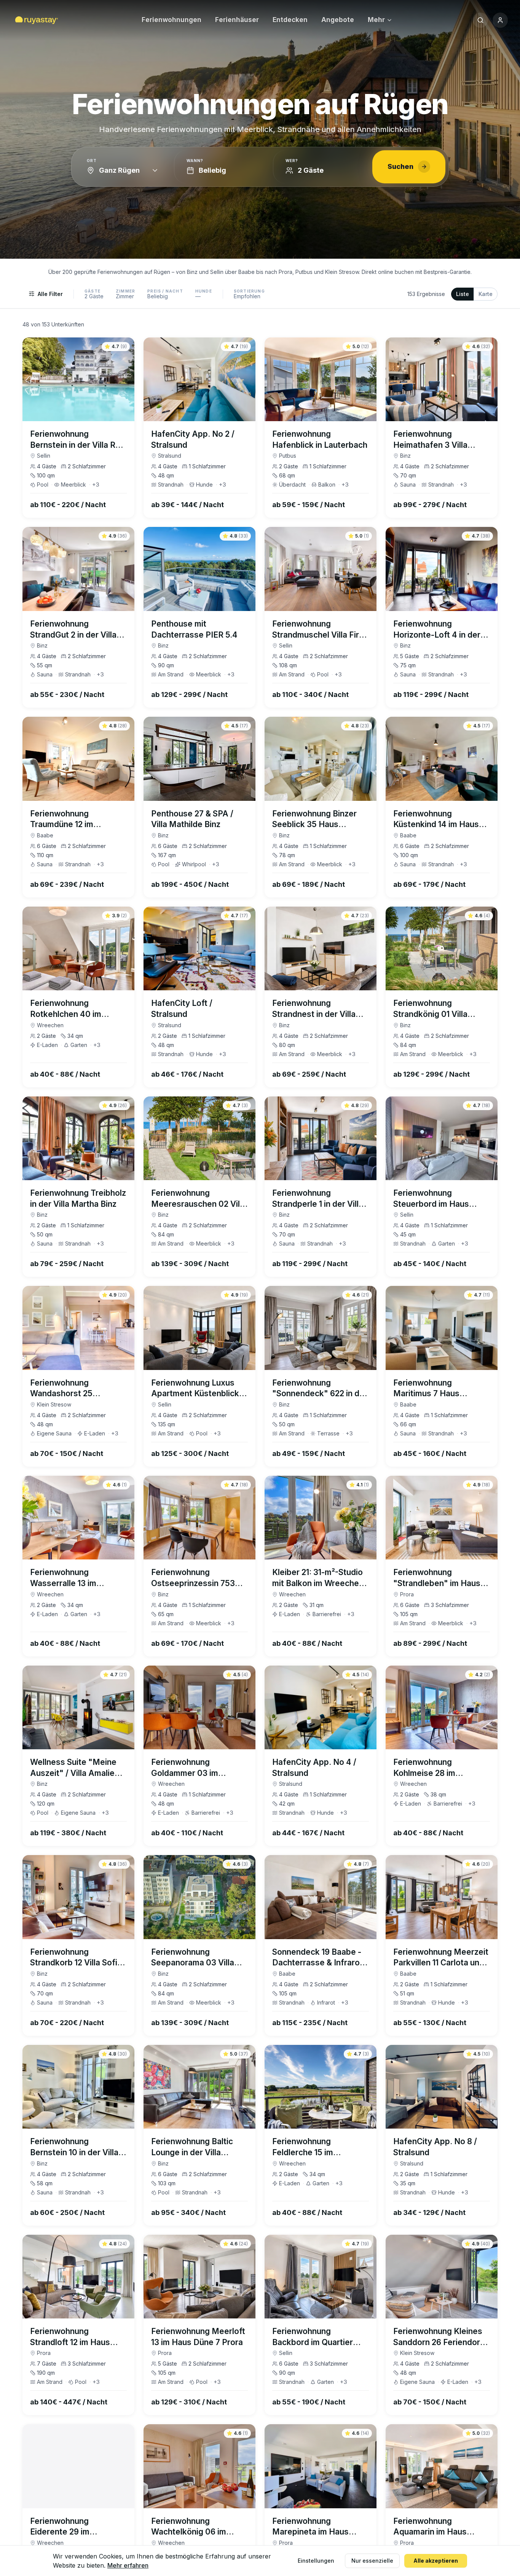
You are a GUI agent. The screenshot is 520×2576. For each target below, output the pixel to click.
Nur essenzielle (372, 2561)
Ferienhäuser (237, 20)
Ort (92, 161)
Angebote (338, 20)
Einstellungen (316, 2561)
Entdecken (290, 20)
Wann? (195, 161)
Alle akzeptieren (436, 2561)
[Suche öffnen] (480, 20)
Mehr (376, 20)
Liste (463, 294)
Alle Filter (50, 294)
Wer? (292, 161)
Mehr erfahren (128, 2565)
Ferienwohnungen (171, 20)
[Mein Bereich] (500, 20)
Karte (486, 294)
